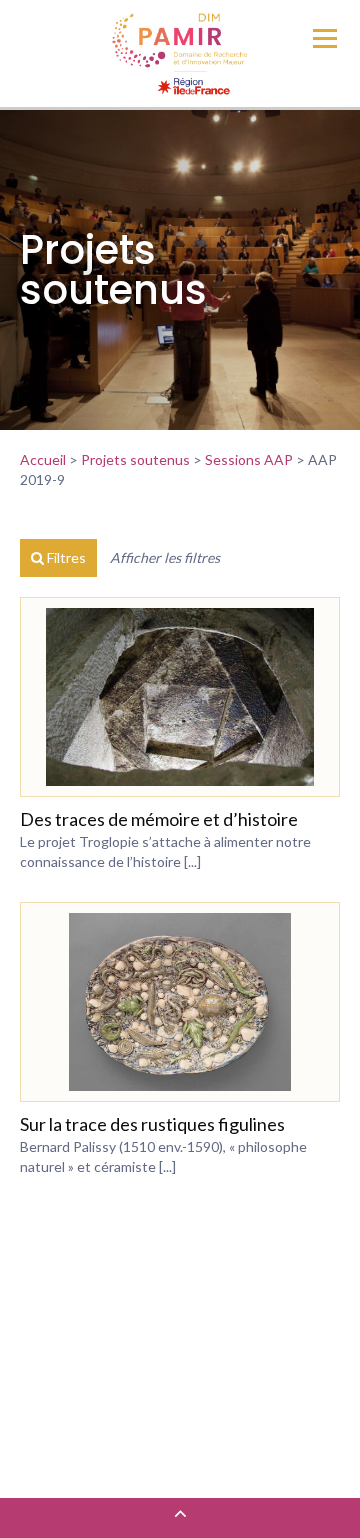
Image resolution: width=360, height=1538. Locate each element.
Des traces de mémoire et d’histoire (159, 819)
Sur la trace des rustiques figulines (152, 1124)
